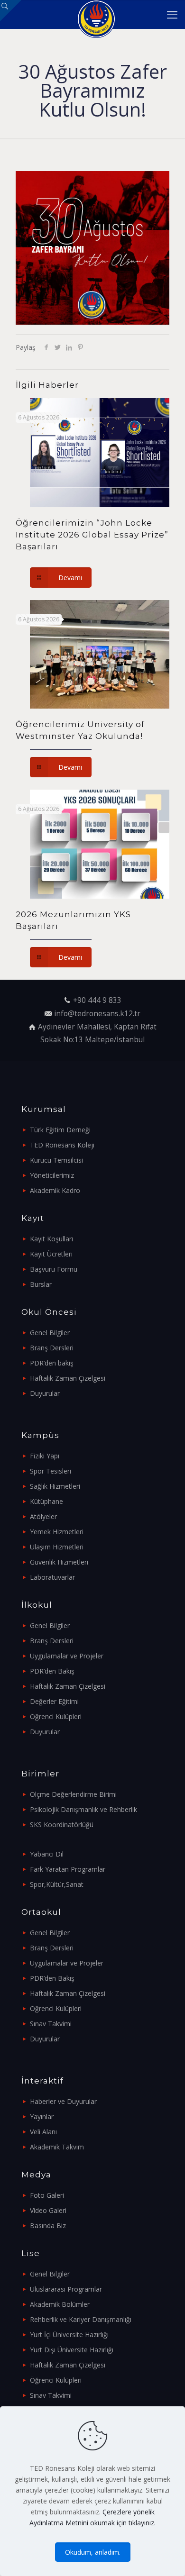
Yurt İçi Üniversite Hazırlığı (69, 2335)
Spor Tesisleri (51, 1471)
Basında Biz (48, 2226)
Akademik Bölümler (60, 2304)
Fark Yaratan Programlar (68, 1869)
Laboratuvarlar (52, 1577)
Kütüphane (46, 1501)
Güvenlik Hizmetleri (59, 1562)
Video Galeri (48, 2210)
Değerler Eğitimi (54, 1701)
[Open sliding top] (11, 11)
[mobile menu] (172, 14)
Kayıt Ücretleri (51, 1254)
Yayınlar (42, 2116)
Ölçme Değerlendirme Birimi (73, 1794)
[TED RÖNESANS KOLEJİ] (96, 14)
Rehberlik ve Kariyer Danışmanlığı (81, 2319)
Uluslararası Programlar (66, 2289)
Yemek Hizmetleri (57, 1532)
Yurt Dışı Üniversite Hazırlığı (72, 2350)
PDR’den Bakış (52, 1671)
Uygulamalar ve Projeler (67, 1656)
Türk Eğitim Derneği (60, 1130)
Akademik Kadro (55, 1190)
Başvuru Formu (54, 1269)
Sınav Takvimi (51, 2024)
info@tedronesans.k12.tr (97, 1014)
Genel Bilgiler (50, 1333)
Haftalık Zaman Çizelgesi (68, 1378)
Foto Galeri (47, 2195)
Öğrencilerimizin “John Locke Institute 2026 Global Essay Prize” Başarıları (92, 535)
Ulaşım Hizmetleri (57, 1547)
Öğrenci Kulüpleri (56, 1716)
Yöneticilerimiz (52, 1175)
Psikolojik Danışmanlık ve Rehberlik (83, 1809)
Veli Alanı (43, 2132)
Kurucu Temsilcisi (56, 1160)
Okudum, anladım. (93, 2552)
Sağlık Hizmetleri (55, 1486)
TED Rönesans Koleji (62, 1145)
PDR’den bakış (52, 1363)
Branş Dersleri (52, 1348)
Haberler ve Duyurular (63, 2101)
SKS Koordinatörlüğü (62, 1825)
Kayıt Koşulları (51, 1239)
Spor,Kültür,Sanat (57, 1884)
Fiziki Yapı (45, 1456)
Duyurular (45, 1393)
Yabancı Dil (47, 1854)
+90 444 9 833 (97, 1000)
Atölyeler (43, 1516)
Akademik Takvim (57, 2147)
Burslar (41, 1284)
